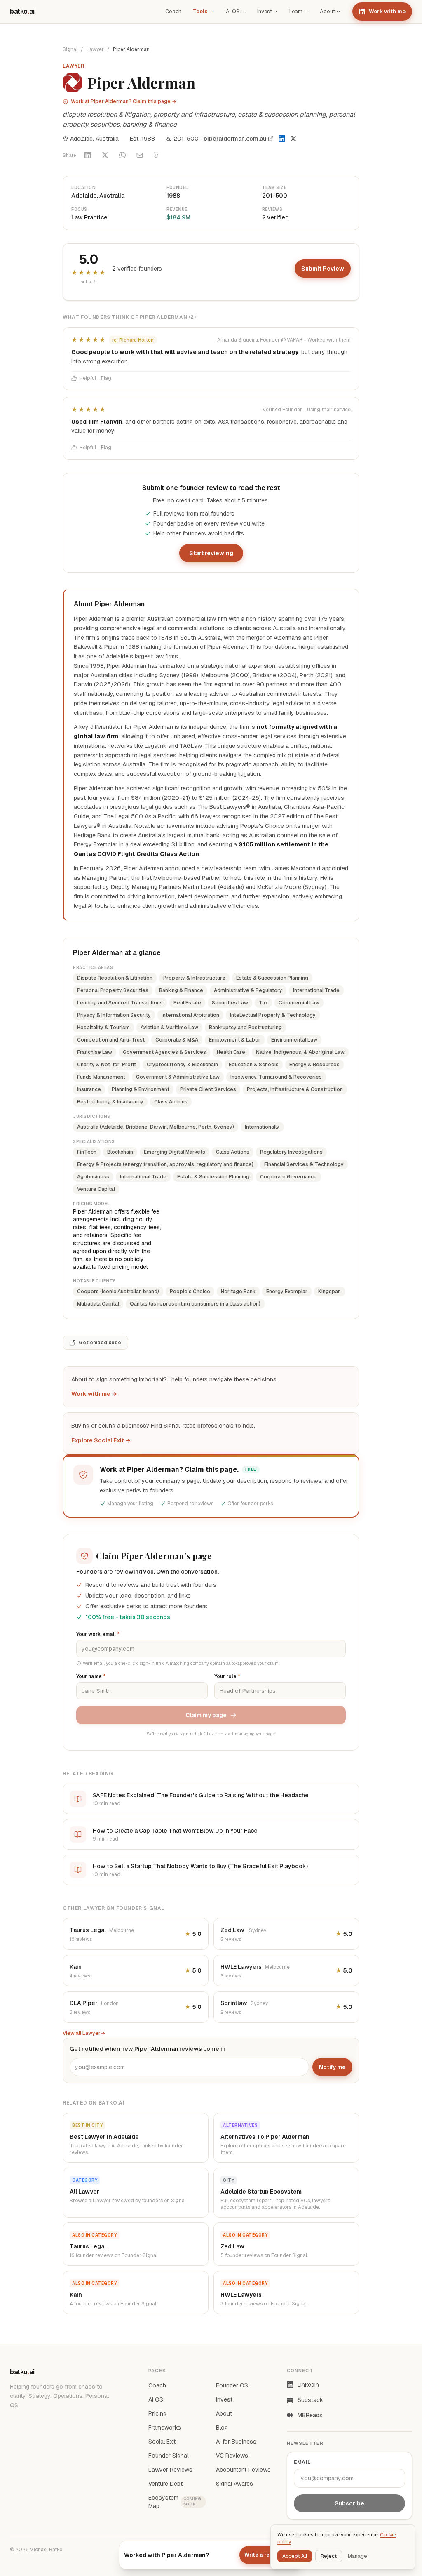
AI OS (233, 11)
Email (302, 2462)
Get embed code (100, 1343)
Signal (70, 49)
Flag (106, 378)
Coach (173, 11)
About (327, 11)
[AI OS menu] (243, 12)
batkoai (22, 11)
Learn (296, 11)
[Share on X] (105, 155)
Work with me (387, 11)
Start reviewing (211, 553)
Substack (310, 2400)
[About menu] (338, 12)
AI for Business (236, 2442)
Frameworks (165, 2428)
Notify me (332, 2067)
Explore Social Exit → (101, 1440)
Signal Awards (234, 2484)
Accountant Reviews (243, 2470)
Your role (227, 1676)
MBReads (310, 2415)
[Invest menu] (275, 12)
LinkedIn (308, 2385)
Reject (329, 2556)
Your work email (98, 1634)
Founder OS (232, 2385)
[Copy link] (157, 155)
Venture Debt (165, 2484)
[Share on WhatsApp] (122, 155)
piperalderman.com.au (235, 139)
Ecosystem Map (175, 2502)
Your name (91, 1676)
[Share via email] (140, 155)
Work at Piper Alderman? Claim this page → (124, 101)
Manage (358, 2556)
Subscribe (349, 2503)
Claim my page (206, 1715)
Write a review (263, 2555)
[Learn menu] (306, 12)
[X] (293, 139)
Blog (222, 2428)
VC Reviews (232, 2456)
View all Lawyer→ (84, 2033)
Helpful (88, 378)
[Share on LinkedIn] (88, 155)
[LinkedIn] (282, 139)
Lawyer (95, 49)
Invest (265, 11)
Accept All (295, 2556)
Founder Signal (168, 2456)
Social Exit (162, 2442)
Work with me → (94, 1394)
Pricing (157, 2413)
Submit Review (323, 269)
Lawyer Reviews (170, 2470)
